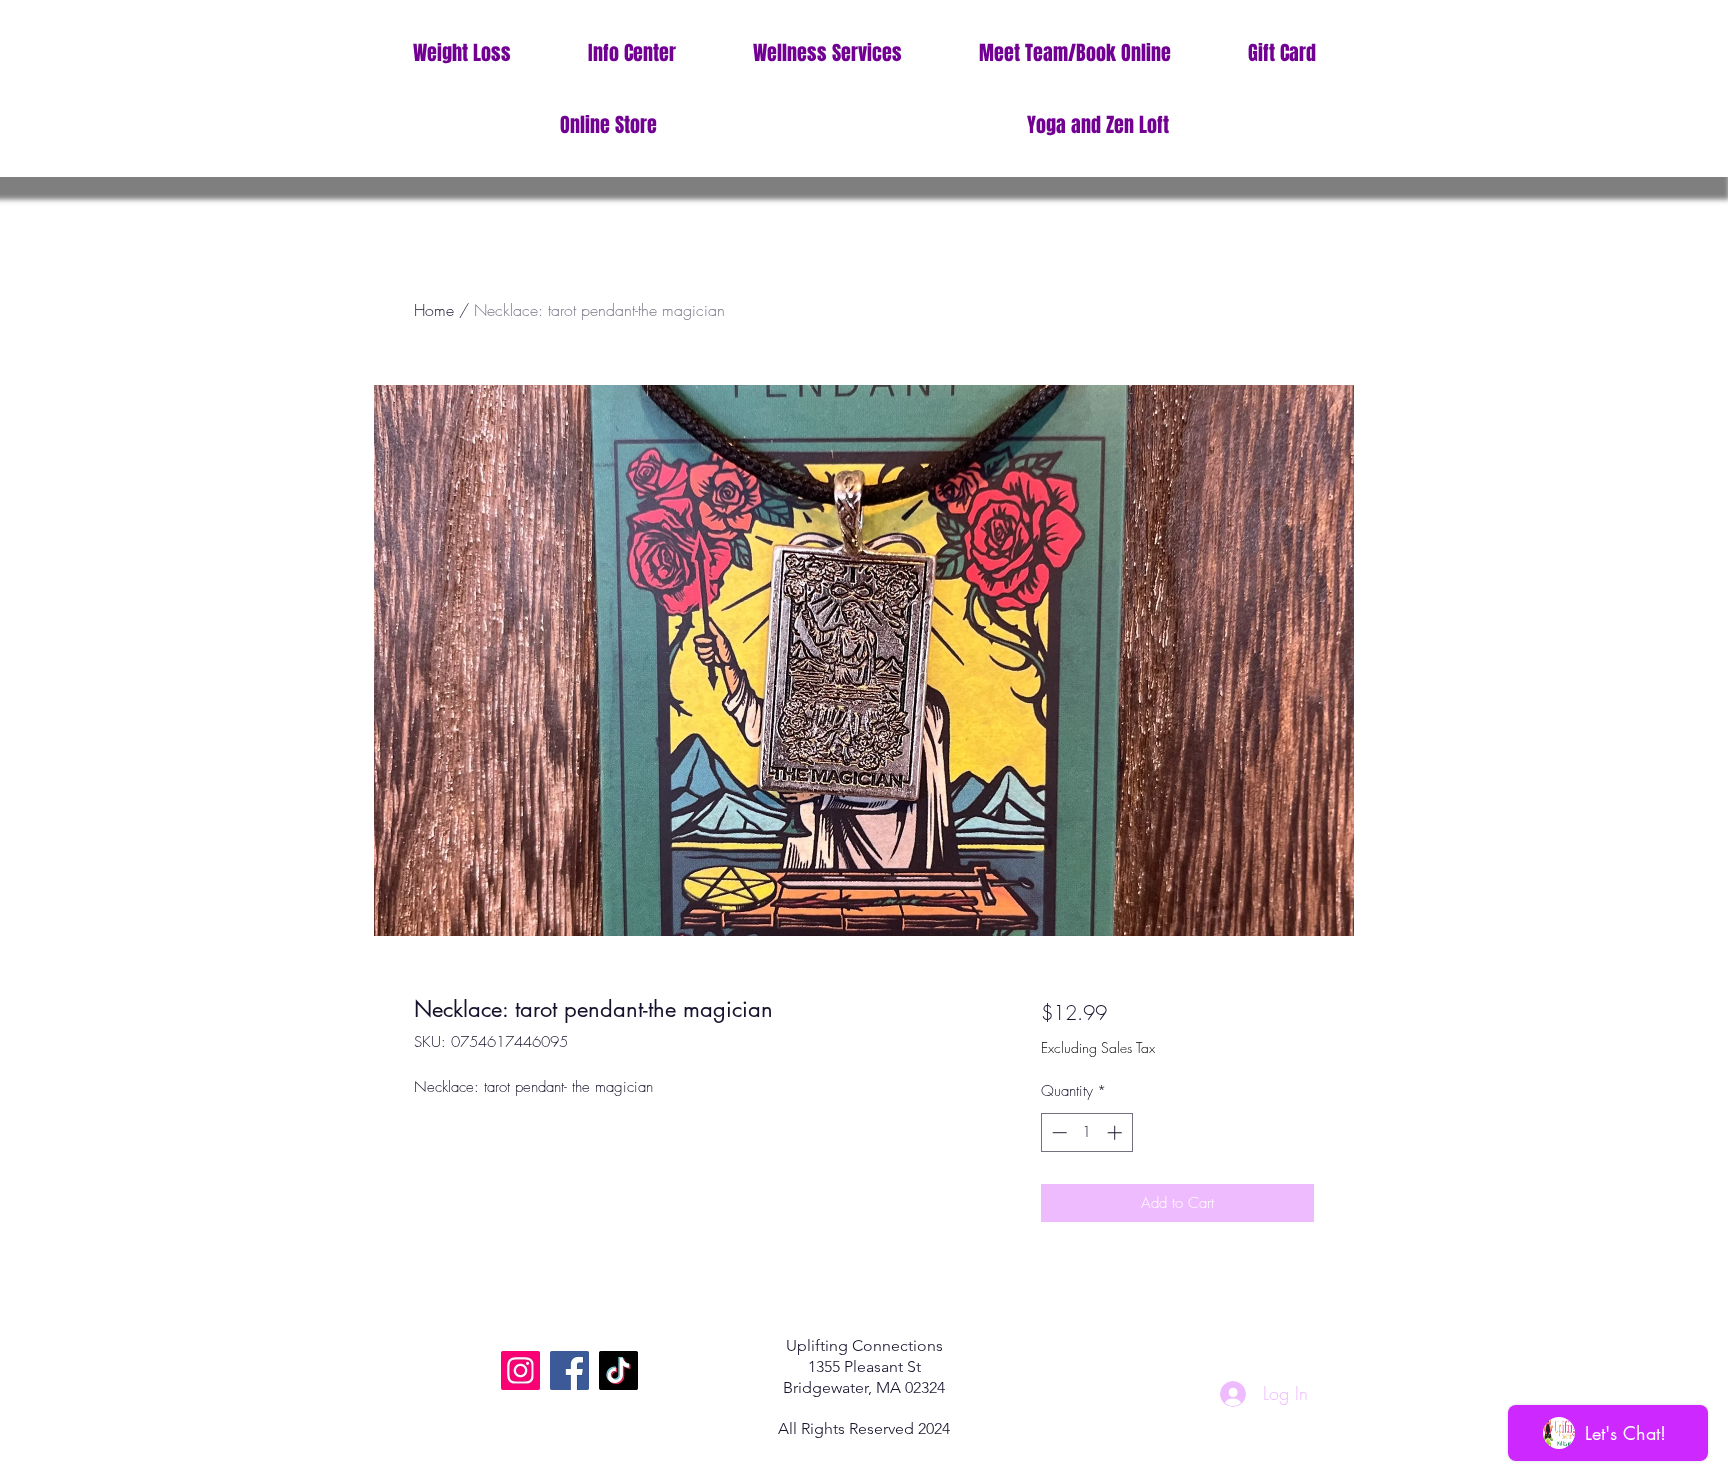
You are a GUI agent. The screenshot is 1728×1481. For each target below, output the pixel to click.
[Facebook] (569, 1370)
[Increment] (1116, 1132)
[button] (631, 53)
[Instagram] (520, 1370)
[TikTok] (618, 1370)
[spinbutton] (1086, 1132)
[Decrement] (1057, 1132)
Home (434, 310)
